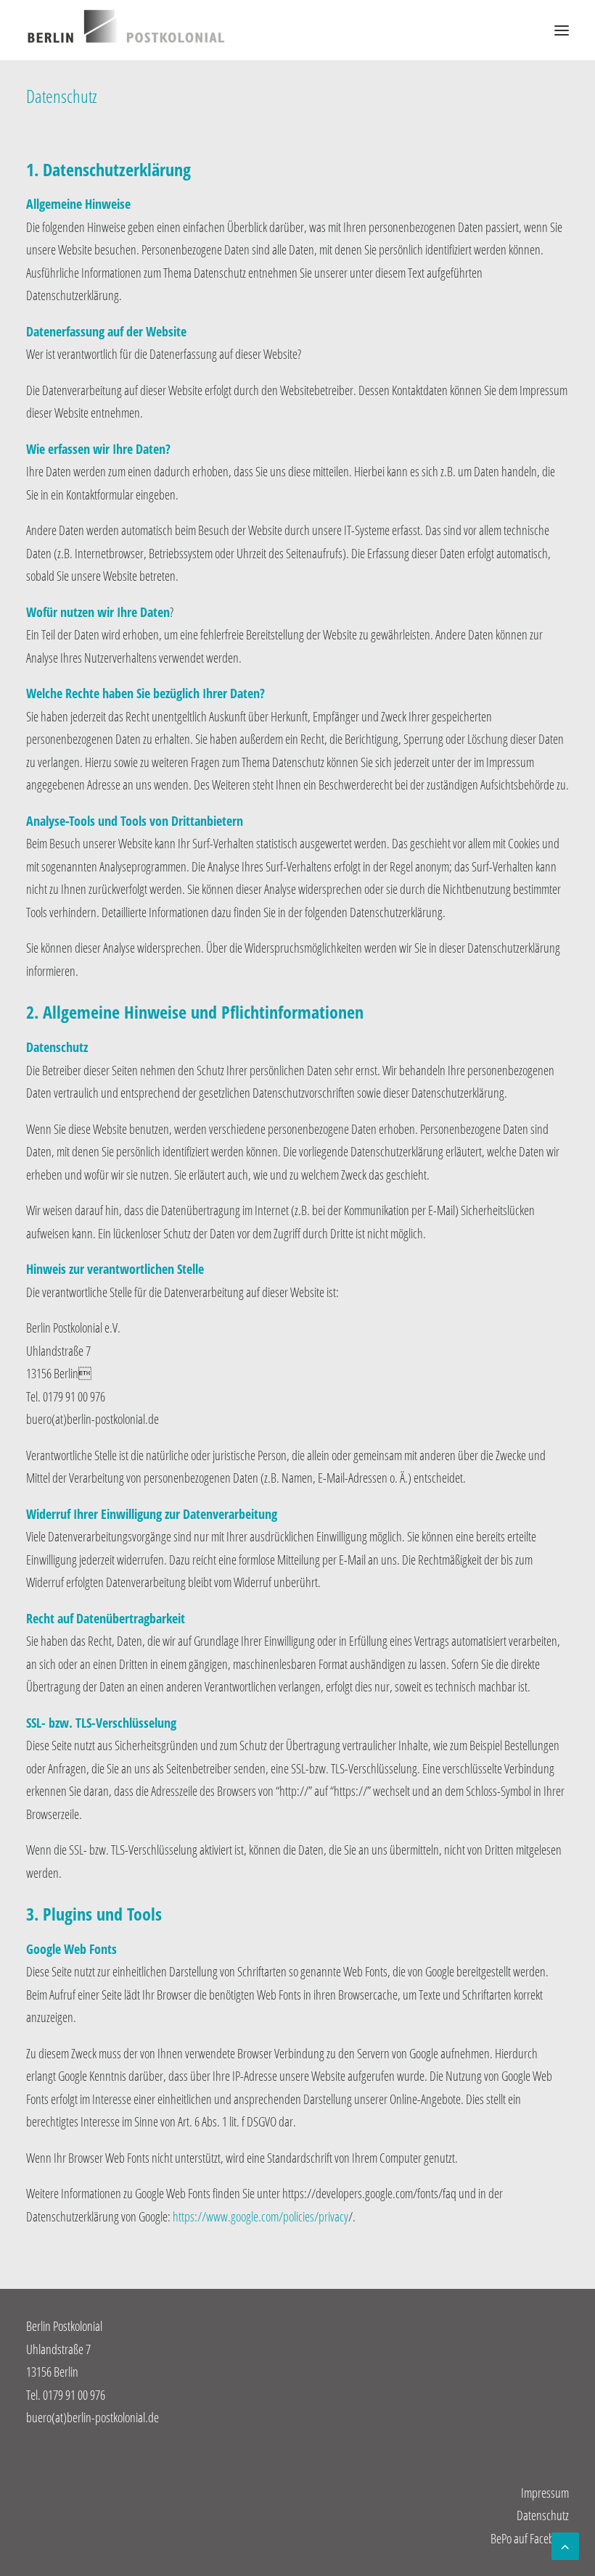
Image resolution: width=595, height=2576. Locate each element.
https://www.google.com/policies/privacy (260, 2216)
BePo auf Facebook (530, 2538)
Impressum (545, 2493)
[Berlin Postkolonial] (126, 30)
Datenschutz (543, 2515)
